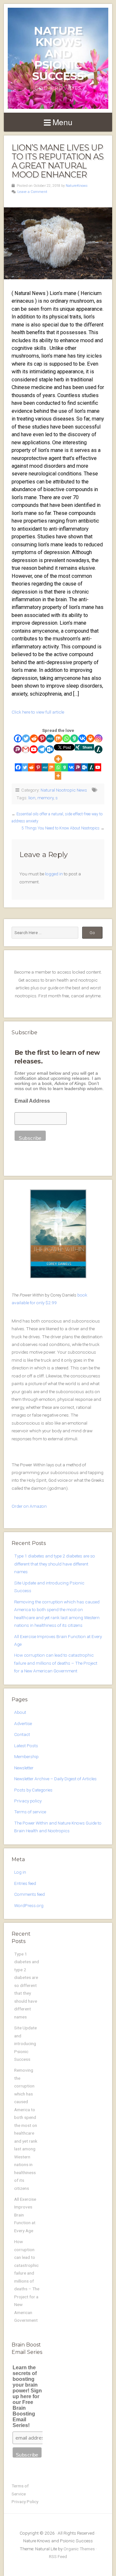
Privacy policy (28, 1801)
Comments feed (29, 1894)
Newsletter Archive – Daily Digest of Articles (55, 1779)
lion (32, 798)
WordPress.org (29, 1905)
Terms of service (30, 1812)
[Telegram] (42, 749)
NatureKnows (77, 186)
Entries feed (25, 1883)
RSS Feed (58, 2556)
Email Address (32, 1101)
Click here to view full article (38, 712)
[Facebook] (18, 738)
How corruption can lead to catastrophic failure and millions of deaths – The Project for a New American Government (56, 1663)
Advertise (23, 1723)
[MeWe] (50, 738)
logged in (54, 874)
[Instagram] (98, 738)
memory (45, 798)
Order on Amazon (29, 1506)
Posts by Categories (33, 1790)
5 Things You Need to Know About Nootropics (61, 828)
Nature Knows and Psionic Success (58, 53)
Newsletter (24, 1768)
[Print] (90, 738)
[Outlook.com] (50, 749)
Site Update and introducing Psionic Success (25, 2043)
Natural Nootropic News (64, 790)
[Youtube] (34, 749)
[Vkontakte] (82, 738)
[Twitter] (26, 738)
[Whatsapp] (66, 738)
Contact (22, 1734)
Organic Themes (79, 2549)
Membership (26, 1756)
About (20, 1712)
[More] (58, 759)
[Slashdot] (98, 749)
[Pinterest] (42, 738)
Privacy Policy (25, 2502)
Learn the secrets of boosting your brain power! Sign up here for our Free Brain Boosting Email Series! (27, 2396)
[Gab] (74, 738)
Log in (20, 1872)
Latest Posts (26, 1746)
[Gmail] (26, 749)
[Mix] (58, 738)
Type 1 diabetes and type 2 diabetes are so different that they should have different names (55, 1564)
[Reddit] (34, 738)
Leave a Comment (32, 192)
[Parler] (18, 749)
